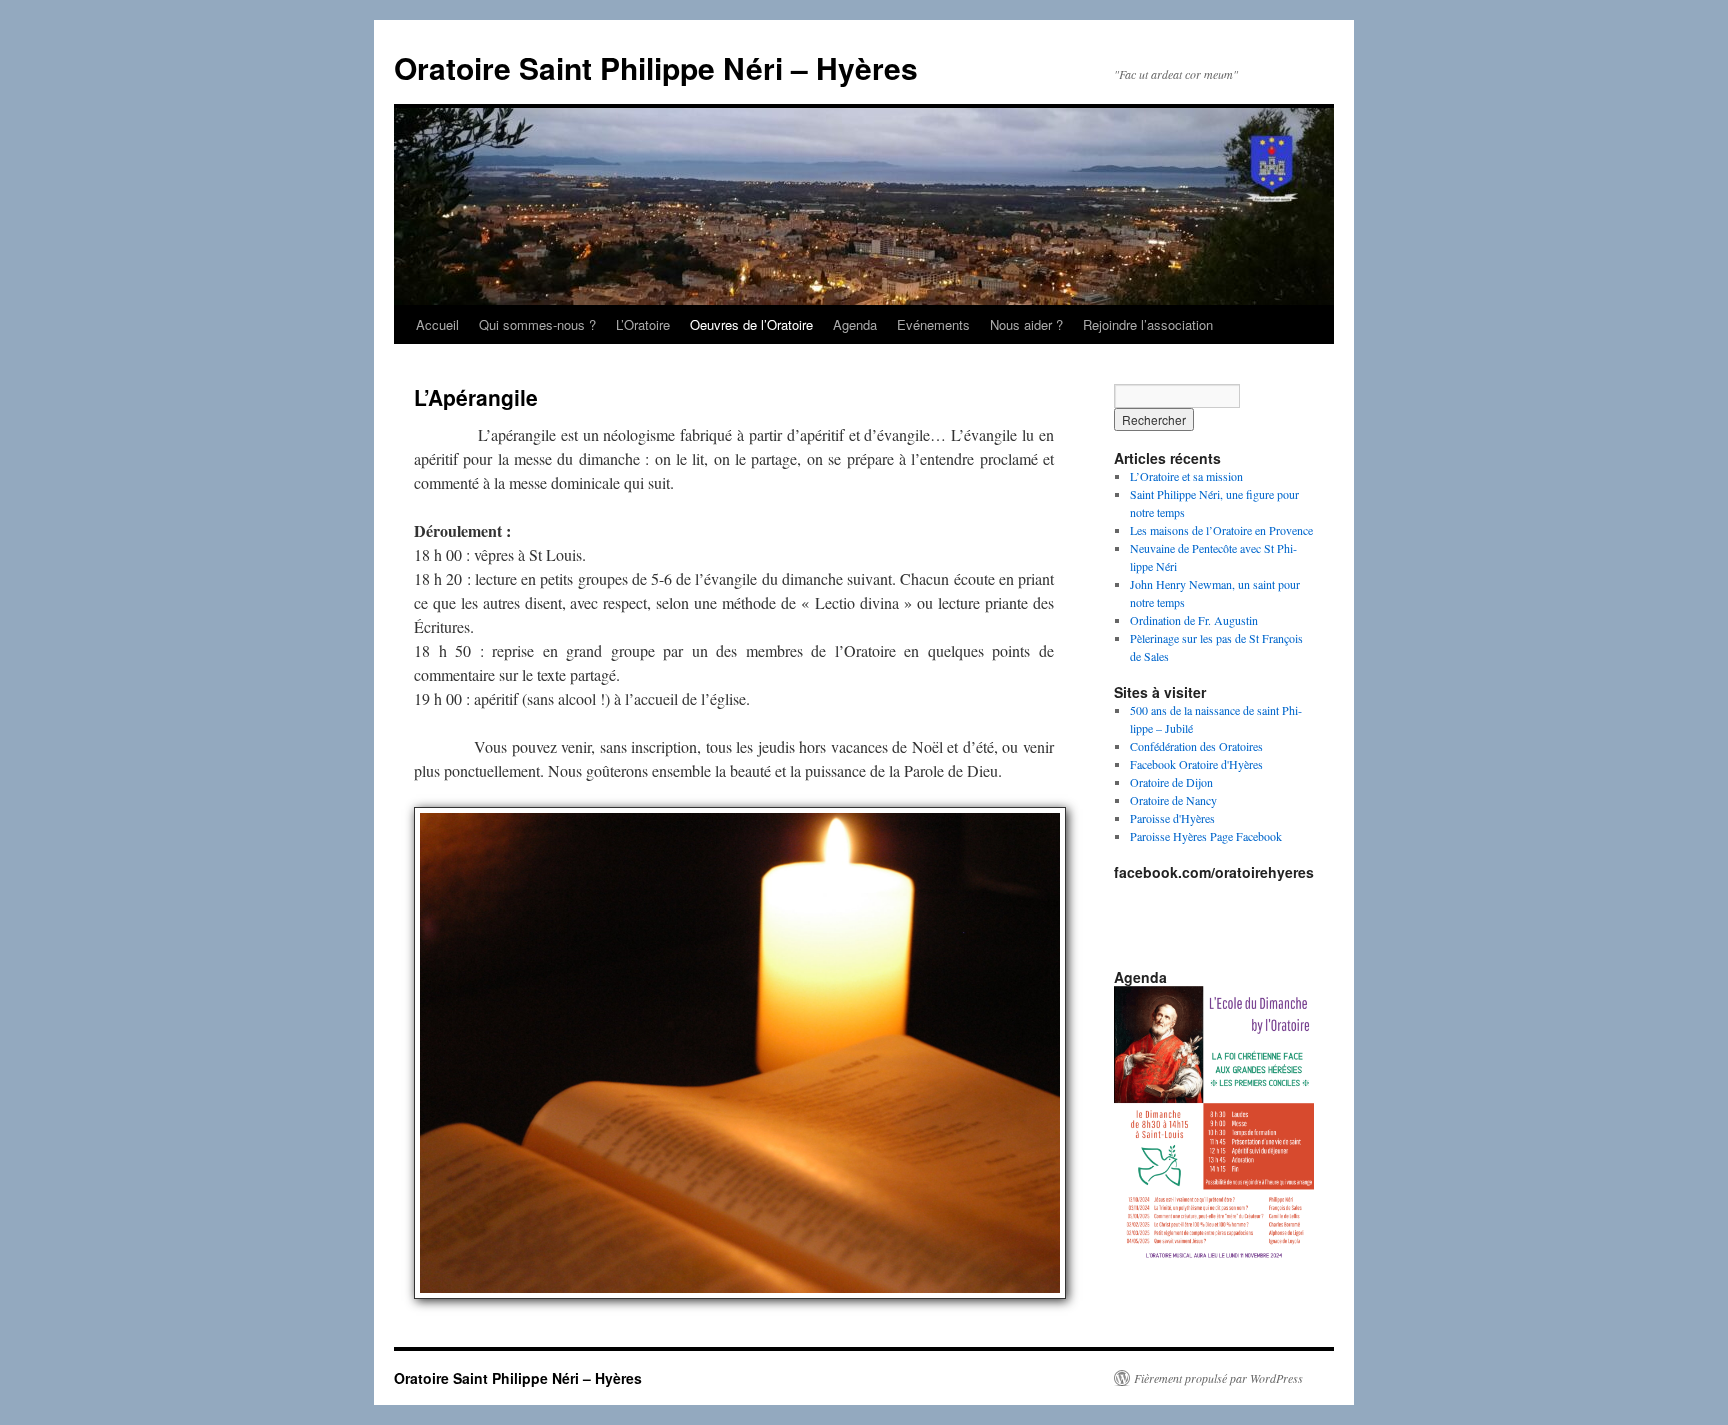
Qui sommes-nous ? (537, 324)
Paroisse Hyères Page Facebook (1206, 836)
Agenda (855, 324)
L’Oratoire (643, 324)
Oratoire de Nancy (1173, 800)
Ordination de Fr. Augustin (1194, 620)
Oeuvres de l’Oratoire (751, 324)
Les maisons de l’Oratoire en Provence (1221, 530)
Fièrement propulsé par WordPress (1218, 1378)
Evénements (933, 324)
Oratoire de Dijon (1171, 782)
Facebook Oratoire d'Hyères (1196, 764)
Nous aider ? (1026, 324)
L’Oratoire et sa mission (1186, 476)
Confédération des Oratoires (1196, 746)
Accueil (437, 324)
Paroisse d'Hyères (1172, 818)
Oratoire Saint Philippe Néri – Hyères (656, 67)
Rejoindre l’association (1148, 324)
